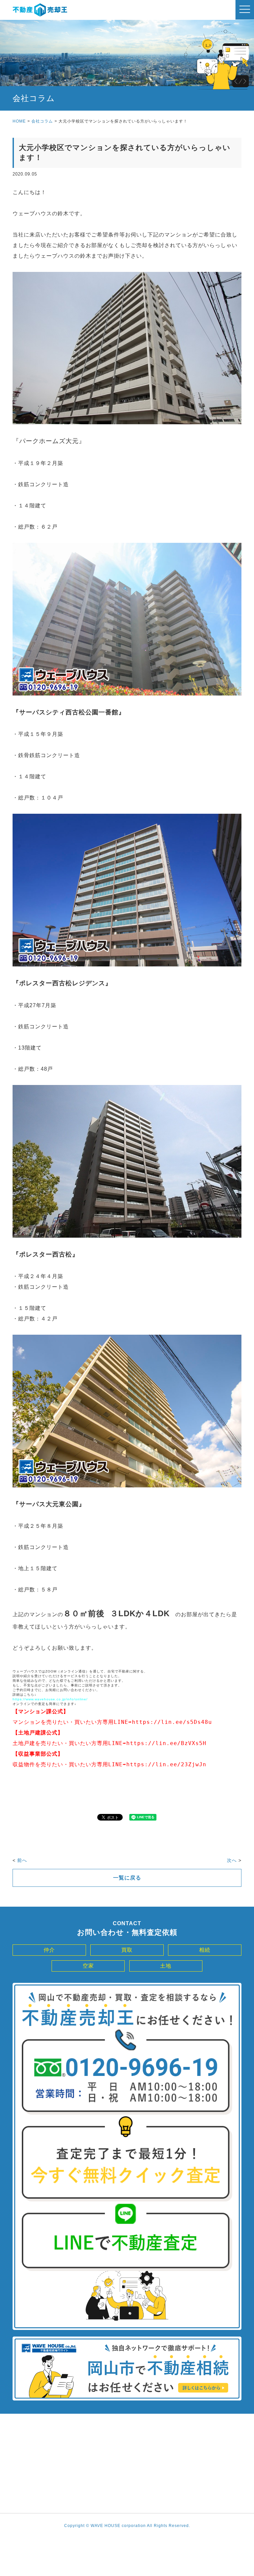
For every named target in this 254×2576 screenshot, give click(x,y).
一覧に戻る (127, 1878)
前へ (22, 1860)
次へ (232, 1860)
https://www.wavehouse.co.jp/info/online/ (50, 1699)
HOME (19, 121)
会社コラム (42, 121)
